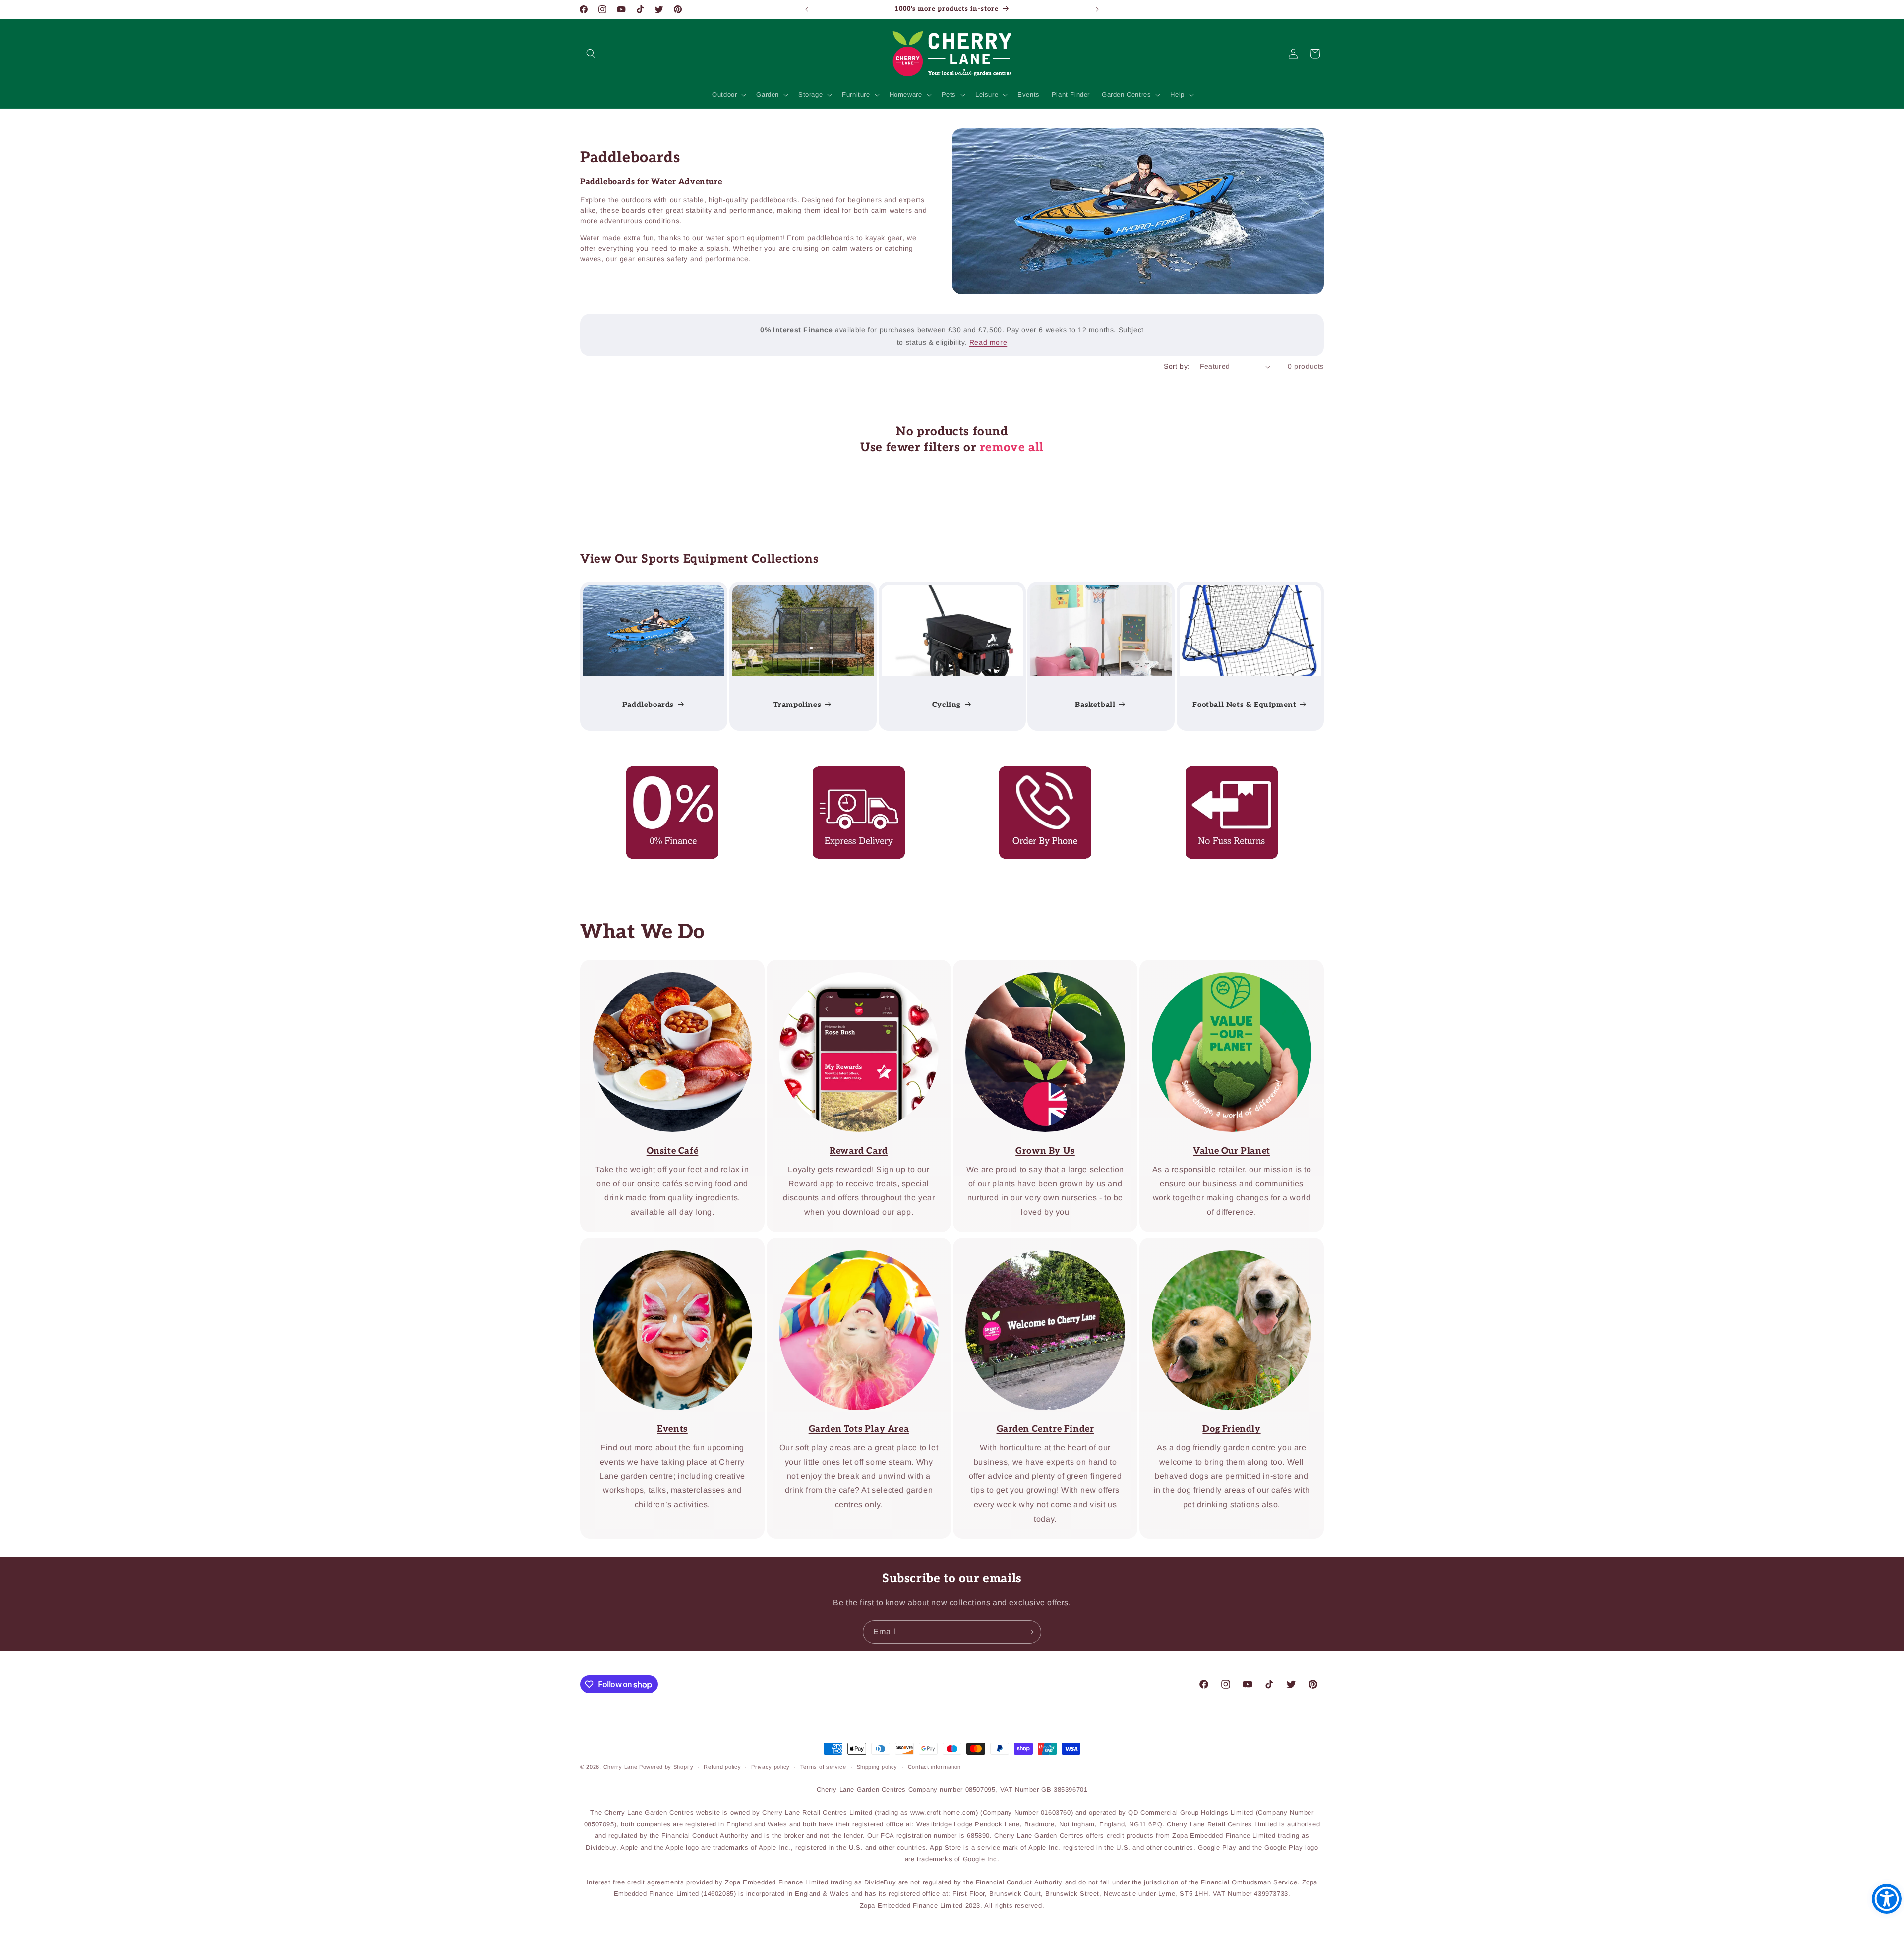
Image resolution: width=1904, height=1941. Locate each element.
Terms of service (823, 1767)
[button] (591, 54)
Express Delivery (852, 773)
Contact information (934, 1767)
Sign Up (852, 967)
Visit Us (1038, 1245)
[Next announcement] (1097, 9)
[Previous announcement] (807, 9)
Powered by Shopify (666, 1767)
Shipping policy (877, 1767)
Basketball (1096, 705)
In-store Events (666, 1245)
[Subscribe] (1030, 1632)
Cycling (946, 705)
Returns (1225, 773)
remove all (1012, 447)
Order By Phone (1038, 773)
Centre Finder (852, 1245)
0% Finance (666, 773)
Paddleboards (648, 705)
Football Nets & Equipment (1245, 705)
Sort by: (1177, 366)
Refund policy (722, 1767)
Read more (988, 342)
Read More (1038, 967)
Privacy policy (771, 1767)
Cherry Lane (621, 1767)
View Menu (665, 967)
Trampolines (797, 705)
